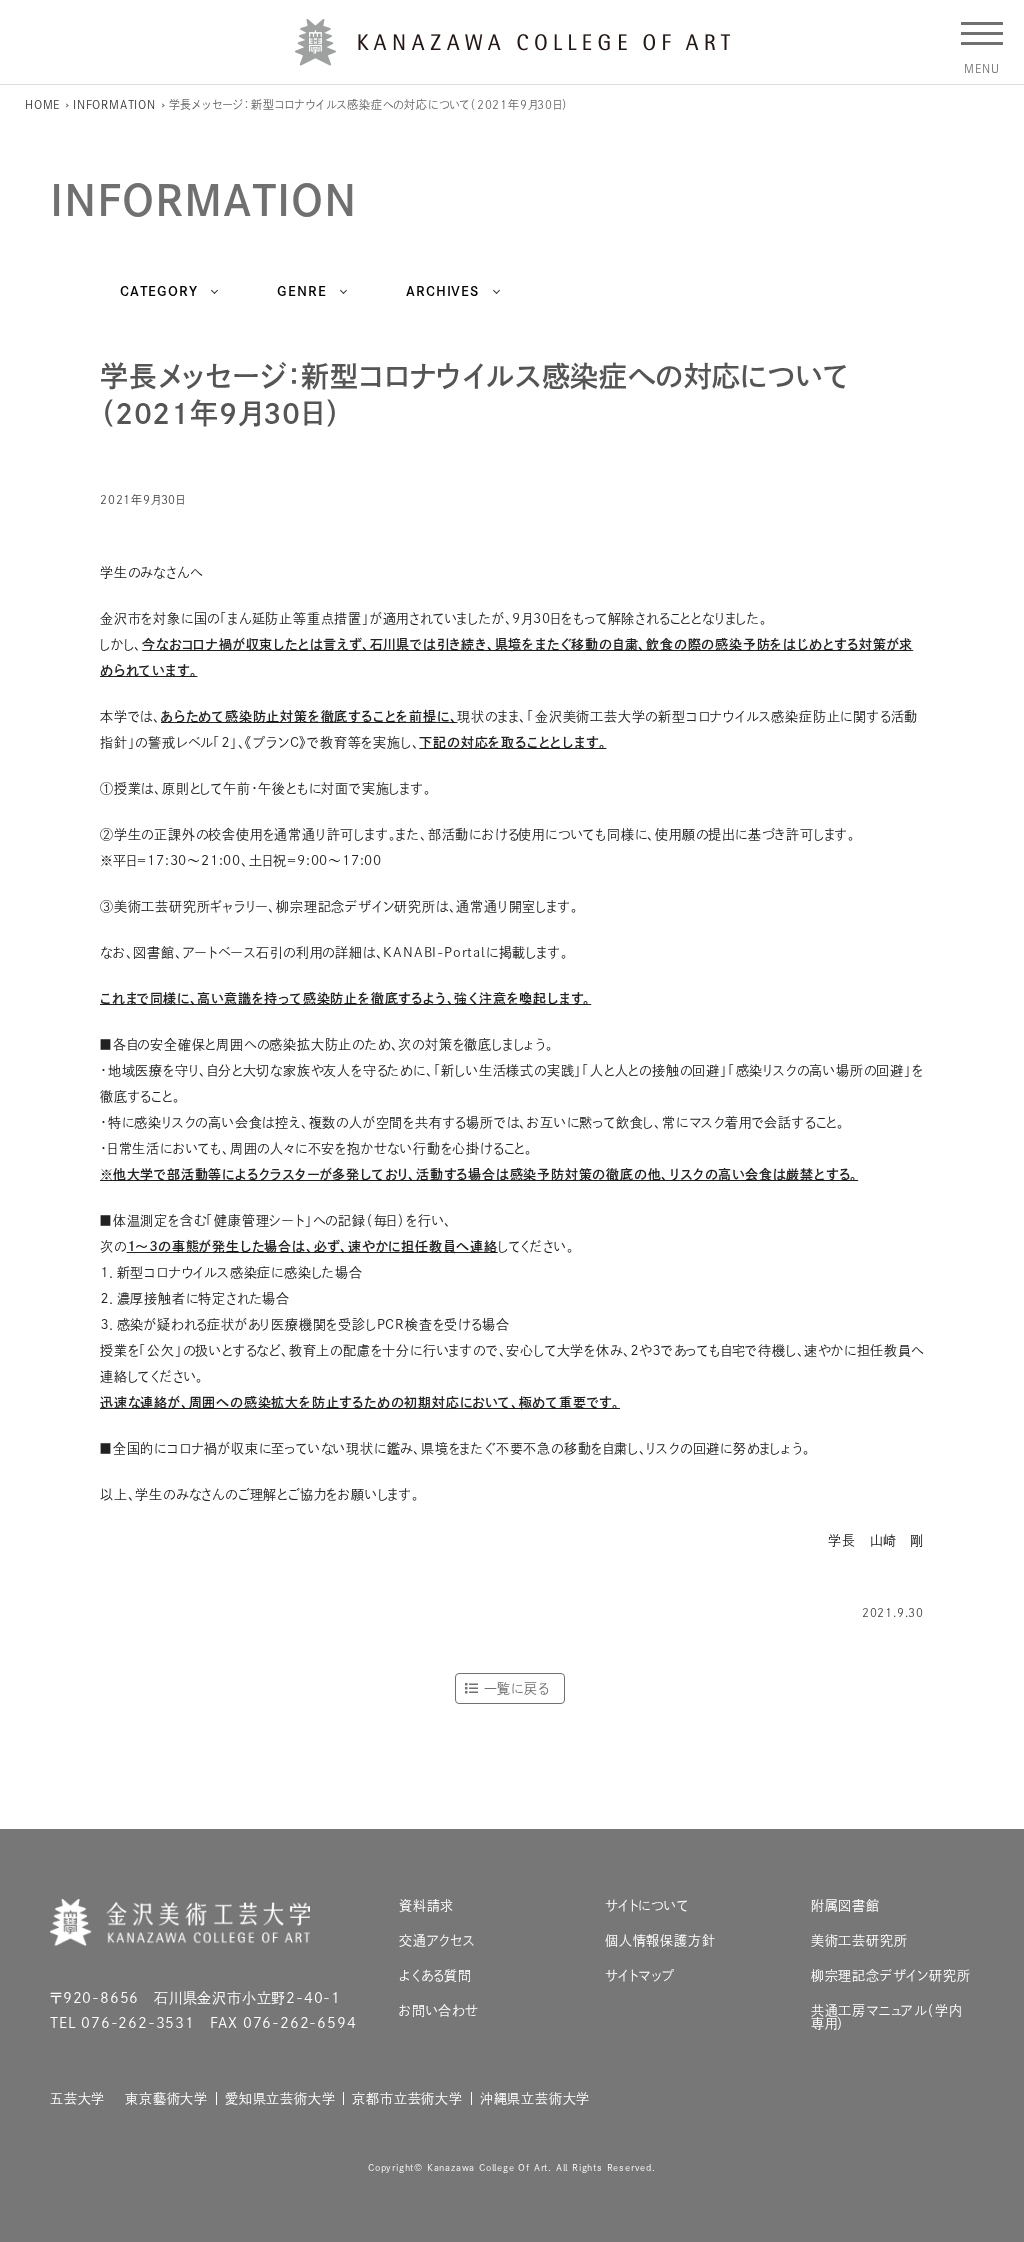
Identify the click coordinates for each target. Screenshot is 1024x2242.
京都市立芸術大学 (407, 2098)
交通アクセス (437, 1940)
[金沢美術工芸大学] (512, 58)
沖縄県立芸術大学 (535, 2098)
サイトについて (647, 1905)
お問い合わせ (439, 2010)
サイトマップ (640, 1975)
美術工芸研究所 (859, 1940)
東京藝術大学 (166, 2098)
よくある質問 (435, 1975)
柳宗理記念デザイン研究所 (891, 1975)
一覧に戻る (516, 1688)
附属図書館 (845, 1905)
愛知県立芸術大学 (280, 2098)
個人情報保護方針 (660, 1940)
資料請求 (426, 1905)
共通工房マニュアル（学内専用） (887, 2017)
